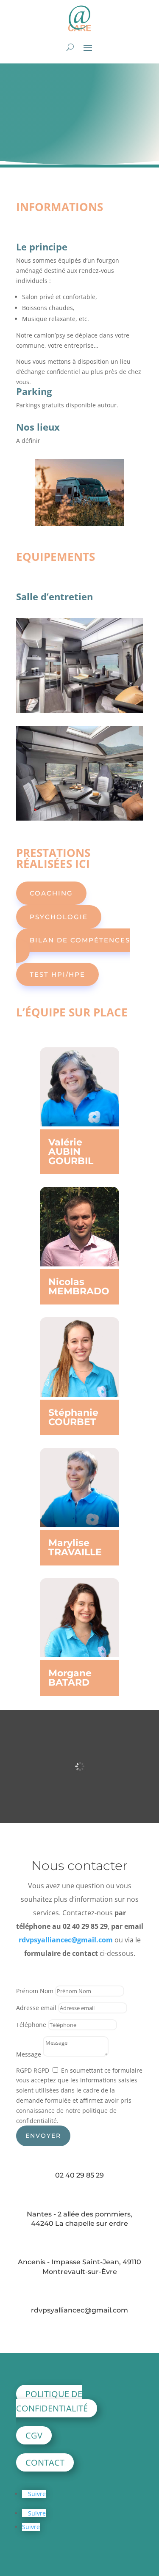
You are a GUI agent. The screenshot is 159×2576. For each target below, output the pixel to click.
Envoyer (43, 2136)
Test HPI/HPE (57, 974)
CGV (34, 2435)
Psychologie (59, 917)
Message (29, 2054)
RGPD (24, 2070)
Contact (45, 2462)
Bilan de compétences (80, 940)
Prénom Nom (35, 1991)
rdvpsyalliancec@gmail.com (66, 1940)
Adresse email (36, 2008)
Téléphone (31, 2025)
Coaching (51, 893)
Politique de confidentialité (52, 2401)
